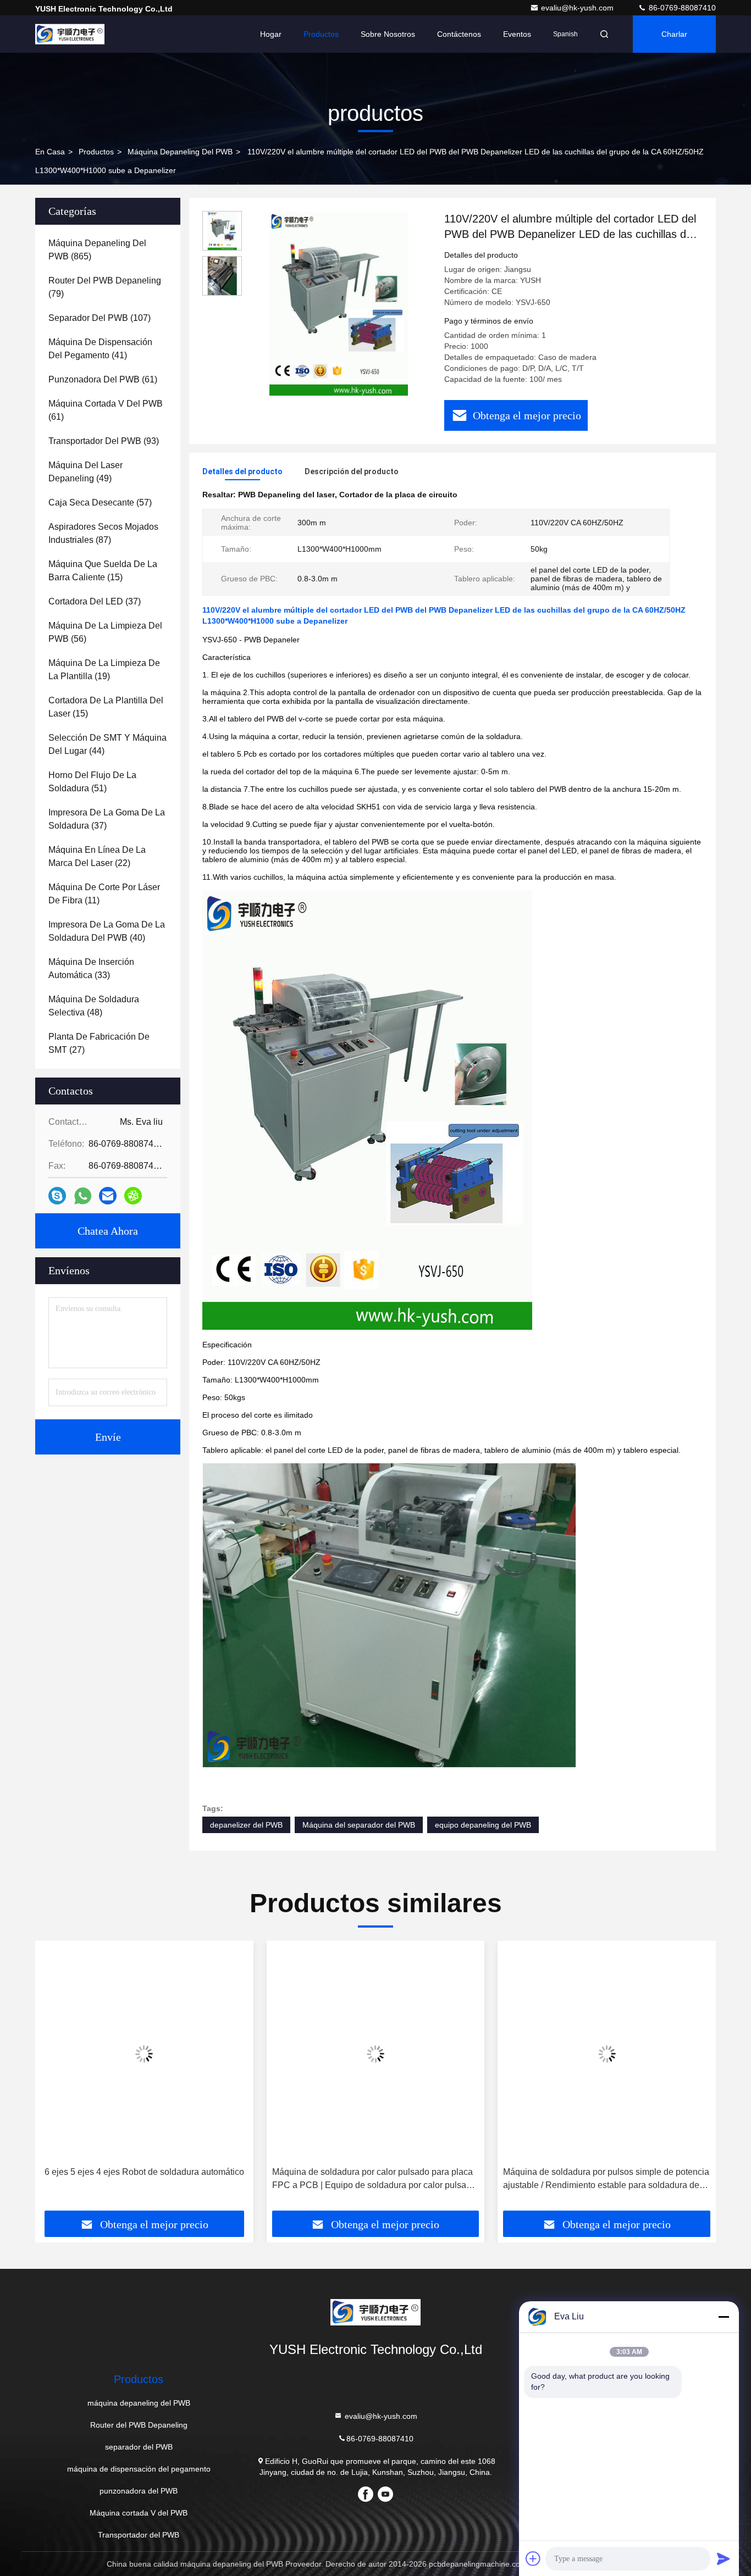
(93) (104, 441)
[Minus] (724, 2317)
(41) (100, 349)
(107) (100, 318)
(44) (107, 744)
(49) (85, 472)
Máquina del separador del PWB (359, 1825)
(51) (92, 782)
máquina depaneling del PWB (180, 152)
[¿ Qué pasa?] (57, 1196)
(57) (100, 503)
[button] (55, 2080)
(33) (91, 968)
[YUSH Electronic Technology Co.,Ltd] (70, 34)
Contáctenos (459, 34)
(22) (97, 856)
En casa (50, 152)
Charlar (674, 34)
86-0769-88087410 (681, 8)
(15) (103, 571)
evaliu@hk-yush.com (578, 8)
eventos (517, 34)
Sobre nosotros (388, 34)
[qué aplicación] (83, 1196)
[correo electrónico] (108, 1196)
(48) (94, 1006)
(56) (105, 632)
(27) (99, 1043)
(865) (97, 250)
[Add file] (533, 2558)
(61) (103, 379)
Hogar (271, 34)
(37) (95, 601)
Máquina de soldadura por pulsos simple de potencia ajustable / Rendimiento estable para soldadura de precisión (375, 2180)
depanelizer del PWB (246, 1825)
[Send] (724, 2558)
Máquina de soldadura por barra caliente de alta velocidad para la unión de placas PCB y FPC (596, 2178)
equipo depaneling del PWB (483, 1825)
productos (321, 34)
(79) (105, 287)
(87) (103, 533)
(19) (104, 670)
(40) (107, 931)
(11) (104, 894)
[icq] (133, 1196)
